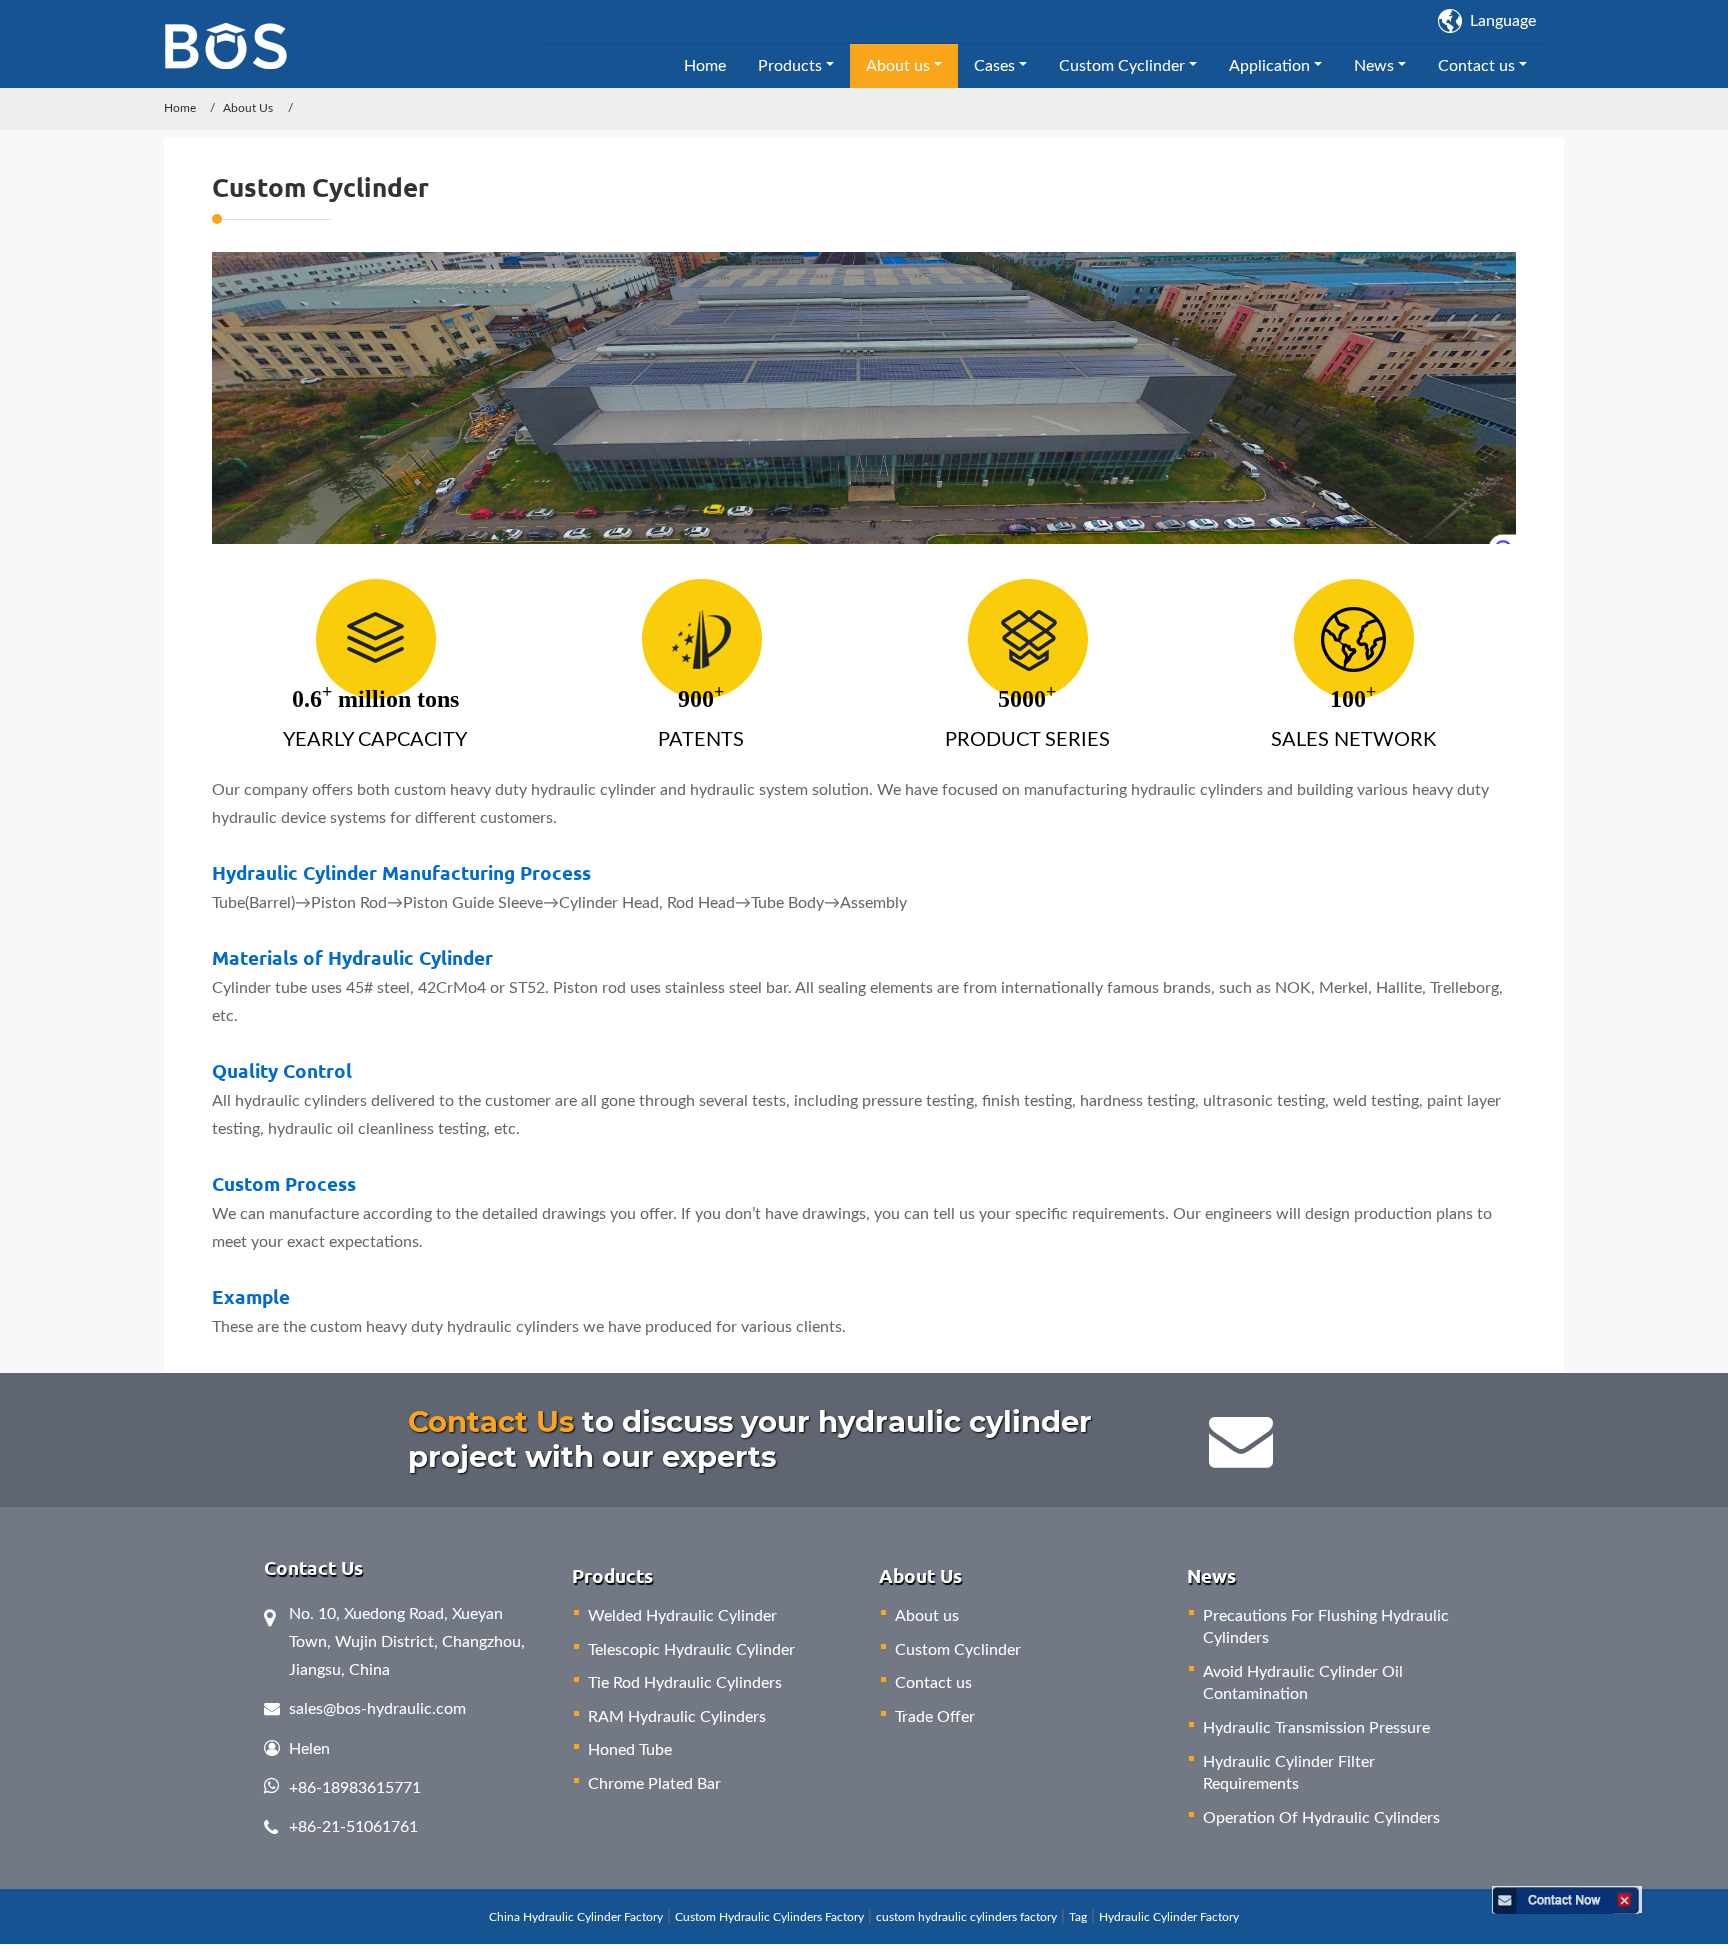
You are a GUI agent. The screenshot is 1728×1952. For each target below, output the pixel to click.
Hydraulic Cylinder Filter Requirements (1289, 1773)
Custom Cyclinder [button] (1122, 66)
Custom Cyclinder (958, 1650)
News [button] (1374, 66)
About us (927, 1616)
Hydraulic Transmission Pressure (1316, 1728)
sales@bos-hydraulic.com (377, 1709)
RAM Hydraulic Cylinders (677, 1717)
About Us (248, 108)
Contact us (933, 1683)
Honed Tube (630, 1750)
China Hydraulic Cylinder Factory (576, 1917)
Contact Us (491, 1421)
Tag (1078, 1917)
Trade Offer (935, 1717)
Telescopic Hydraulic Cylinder (691, 1650)
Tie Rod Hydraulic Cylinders (685, 1683)
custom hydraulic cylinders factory (966, 1917)
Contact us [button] (1476, 66)
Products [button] (790, 66)
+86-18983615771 (355, 1788)
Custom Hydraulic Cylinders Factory (769, 1917)
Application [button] (1269, 66)
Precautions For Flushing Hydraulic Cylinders (1326, 1627)
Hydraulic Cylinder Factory (1169, 1917)
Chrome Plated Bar (654, 1784)
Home (705, 66)
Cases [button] (994, 66)
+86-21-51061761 (353, 1827)
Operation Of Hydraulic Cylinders (1321, 1818)
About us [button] (898, 66)
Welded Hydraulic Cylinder (682, 1616)
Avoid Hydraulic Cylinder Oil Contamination (1303, 1683)
